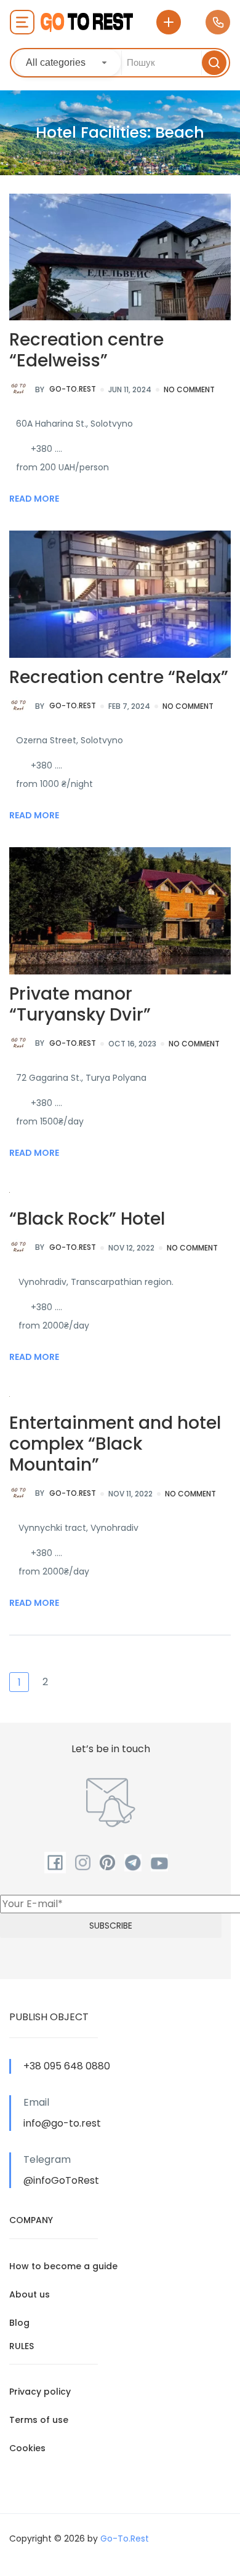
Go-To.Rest (66, 389)
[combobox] (68, 63)
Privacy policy (40, 2392)
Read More (34, 499)
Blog (19, 2323)
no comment (189, 389)
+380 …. (46, 449)
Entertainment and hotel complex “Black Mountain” (115, 1444)
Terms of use (39, 2420)
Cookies (27, 2448)
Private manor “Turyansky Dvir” (80, 1004)
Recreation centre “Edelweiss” (86, 350)
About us (30, 2294)
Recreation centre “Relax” (119, 677)
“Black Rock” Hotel (87, 1219)
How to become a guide (63, 2266)
